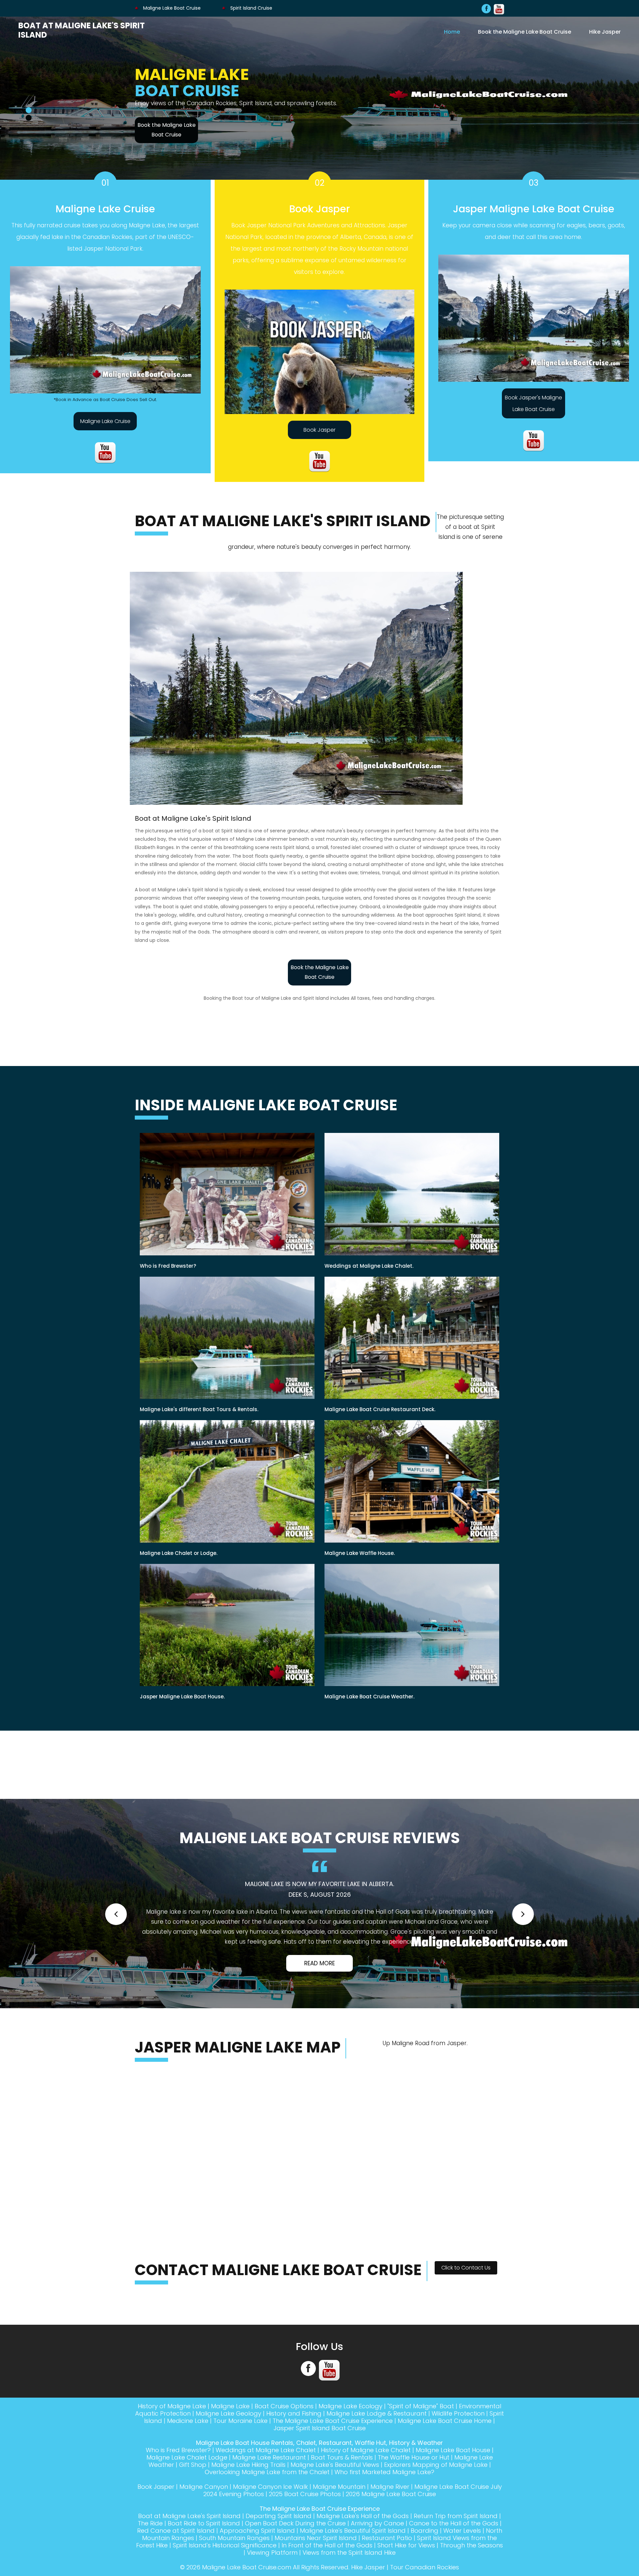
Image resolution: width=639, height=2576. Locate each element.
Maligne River (390, 2527)
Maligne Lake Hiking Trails (248, 2505)
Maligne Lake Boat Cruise (171, 8)
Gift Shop (193, 2505)
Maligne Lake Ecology (350, 2446)
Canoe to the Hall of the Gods (454, 2563)
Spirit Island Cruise (251, 8)
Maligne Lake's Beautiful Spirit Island (353, 2571)
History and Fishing (294, 2453)
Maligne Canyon (204, 2527)
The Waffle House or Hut (414, 2497)
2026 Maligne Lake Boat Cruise (391, 2534)
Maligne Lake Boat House (453, 2490)
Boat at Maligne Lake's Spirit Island (82, 30)
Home (452, 32)
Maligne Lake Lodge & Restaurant (377, 2453)
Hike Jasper (605, 32)
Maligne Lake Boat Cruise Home (445, 2461)
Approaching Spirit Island (257, 2571)
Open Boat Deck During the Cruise (295, 2563)
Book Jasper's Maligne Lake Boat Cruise (533, 403)
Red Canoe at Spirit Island (176, 2571)
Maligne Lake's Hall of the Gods (363, 2556)
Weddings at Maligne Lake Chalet (266, 2490)
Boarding (425, 2571)
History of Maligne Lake (172, 2446)
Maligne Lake (230, 2446)
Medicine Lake (188, 2461)
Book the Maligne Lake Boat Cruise (525, 32)
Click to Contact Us (466, 2308)
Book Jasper (319, 430)
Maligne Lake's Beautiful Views (335, 2505)
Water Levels (462, 2571)
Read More (319, 2003)
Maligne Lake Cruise (105, 421)
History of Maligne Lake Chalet (366, 2490)
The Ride (150, 2563)
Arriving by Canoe (377, 2563)
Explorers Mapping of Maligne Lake (436, 2505)
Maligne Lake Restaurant (269, 2497)
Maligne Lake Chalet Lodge (187, 2497)
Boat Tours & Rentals (342, 2497)
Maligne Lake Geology (228, 2453)
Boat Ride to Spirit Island (204, 2563)
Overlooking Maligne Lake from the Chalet (267, 2512)
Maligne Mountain (339, 2527)
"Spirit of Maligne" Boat (421, 2446)
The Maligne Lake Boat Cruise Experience (333, 2461)
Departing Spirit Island (279, 2556)
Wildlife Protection (458, 2453)
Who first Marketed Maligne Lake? (384, 2512)
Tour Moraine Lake (240, 2461)
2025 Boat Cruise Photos (305, 2534)
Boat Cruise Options (284, 2446)
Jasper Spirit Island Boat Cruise (320, 2468)
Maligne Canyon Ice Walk (270, 2527)
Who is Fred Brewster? (178, 2490)
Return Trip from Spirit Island (456, 2556)
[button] (116, 1929)
